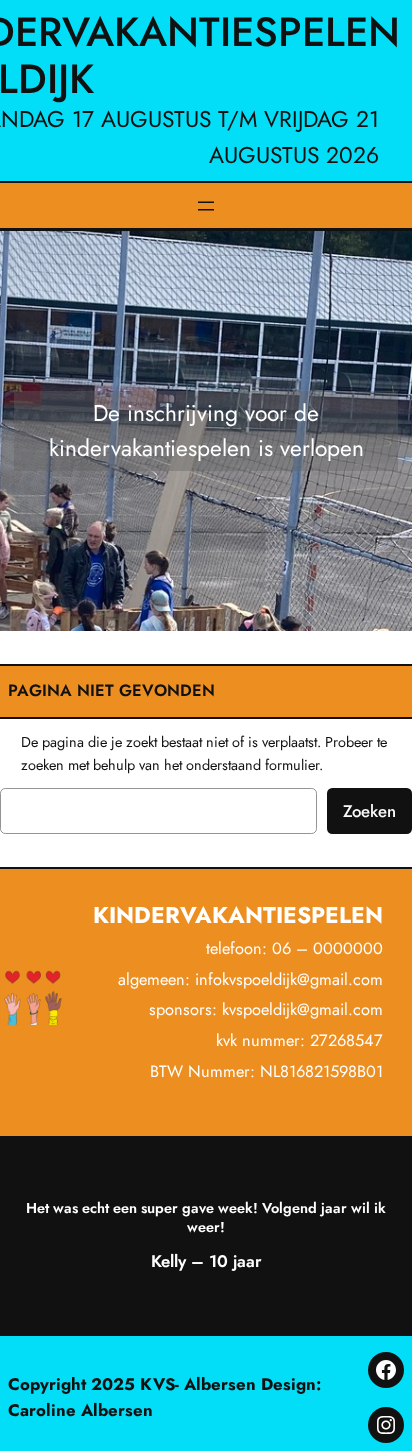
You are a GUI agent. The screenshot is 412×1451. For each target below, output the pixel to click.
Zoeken (369, 811)
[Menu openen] (206, 206)
